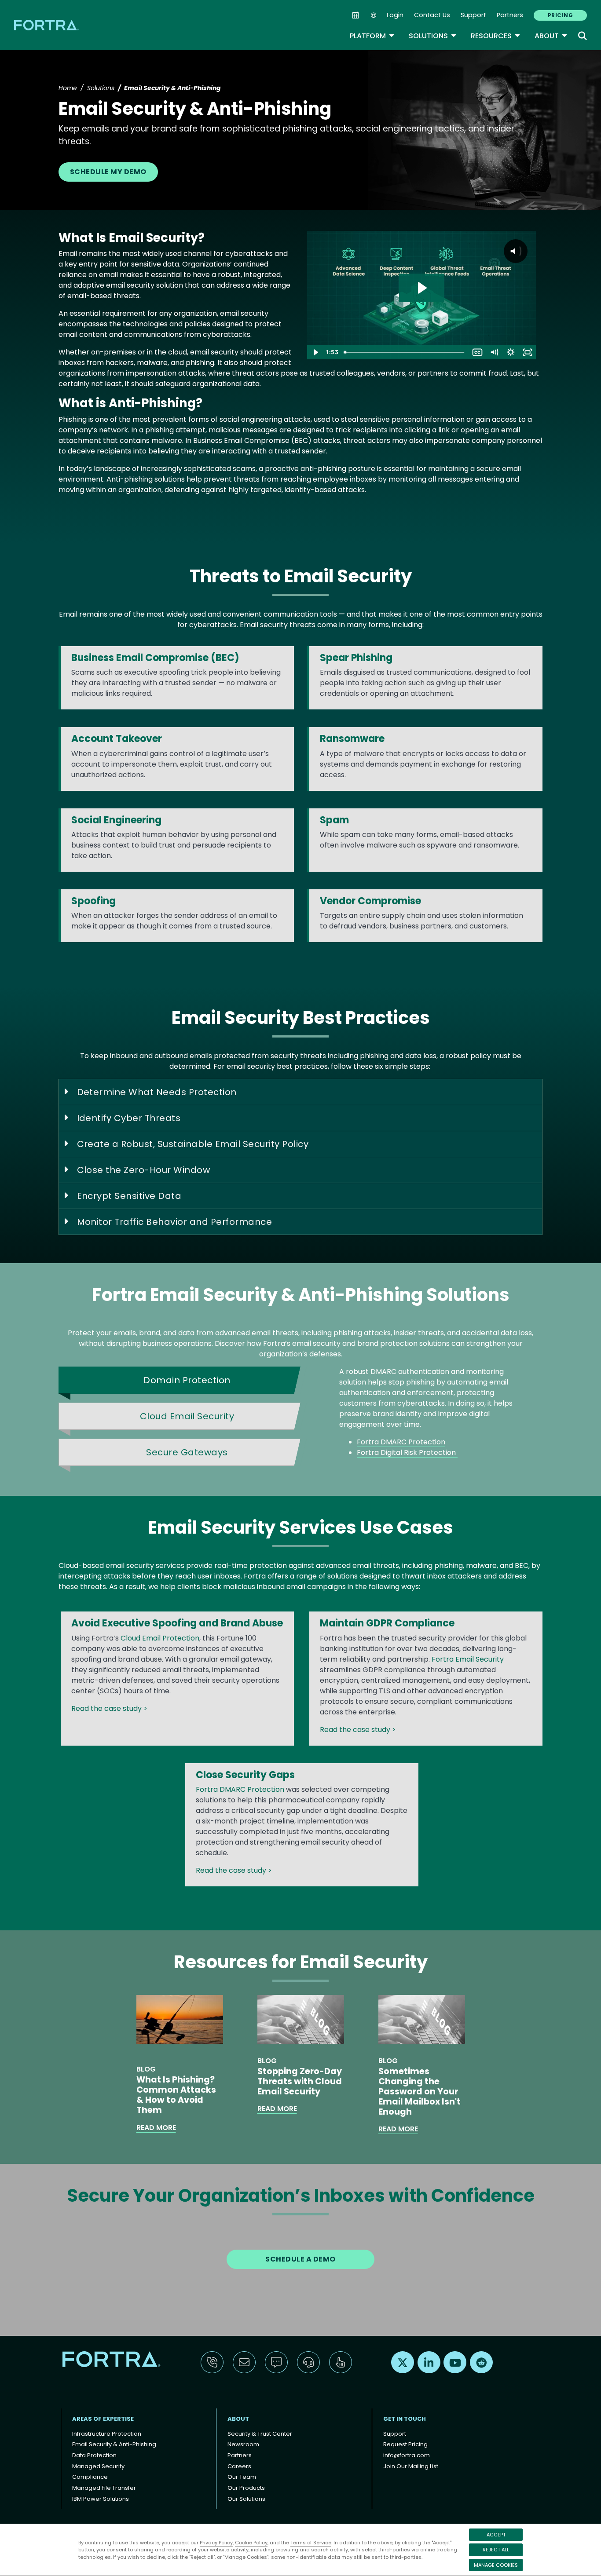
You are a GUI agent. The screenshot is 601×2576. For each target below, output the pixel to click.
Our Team (242, 2477)
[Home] (47, 25)
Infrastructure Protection (107, 2434)
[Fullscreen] (528, 352)
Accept (496, 2535)
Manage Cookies (496, 2565)
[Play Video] (315, 352)
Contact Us (432, 15)
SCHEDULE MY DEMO (108, 172)
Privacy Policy (216, 2543)
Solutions (433, 36)
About (551, 36)
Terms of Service (311, 2543)
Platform (372, 36)
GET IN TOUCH (405, 2419)
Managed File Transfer (104, 2488)
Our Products (246, 2488)
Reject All (496, 2550)
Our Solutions (246, 2499)
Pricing (560, 15)
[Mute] (494, 352)
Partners (510, 15)
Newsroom (243, 2444)
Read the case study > (110, 1708)
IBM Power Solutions (101, 2499)
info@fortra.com (407, 2455)
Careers (239, 2466)
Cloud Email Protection (160, 1638)
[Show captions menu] (477, 352)
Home (68, 88)
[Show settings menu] (511, 352)
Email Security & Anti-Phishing (114, 2444)
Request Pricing (405, 2444)
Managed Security (98, 2466)
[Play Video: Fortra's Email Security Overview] (421, 288)
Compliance (90, 2477)
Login (395, 15)
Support (473, 15)
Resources (496, 36)
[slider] (405, 352)
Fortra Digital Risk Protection (407, 1452)
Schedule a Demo (300, 2259)
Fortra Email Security (468, 1659)
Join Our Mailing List (411, 2466)
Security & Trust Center (260, 2434)
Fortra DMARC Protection (401, 1442)
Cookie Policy (251, 2543)
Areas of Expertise (103, 2419)
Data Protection (94, 2455)
